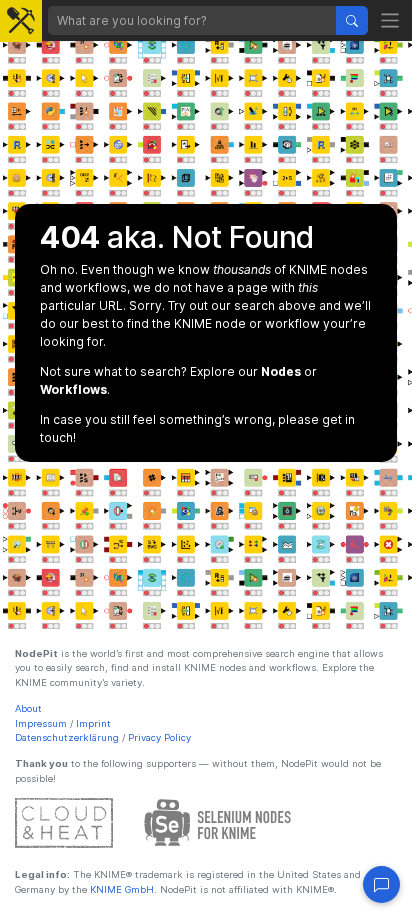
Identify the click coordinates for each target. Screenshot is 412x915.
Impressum (41, 723)
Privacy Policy (159, 737)
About (28, 708)
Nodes (281, 371)
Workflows (73, 389)
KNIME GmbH (120, 889)
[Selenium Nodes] (218, 822)
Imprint (93, 723)
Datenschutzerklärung (67, 737)
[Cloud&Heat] (64, 822)
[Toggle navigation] (390, 20)
